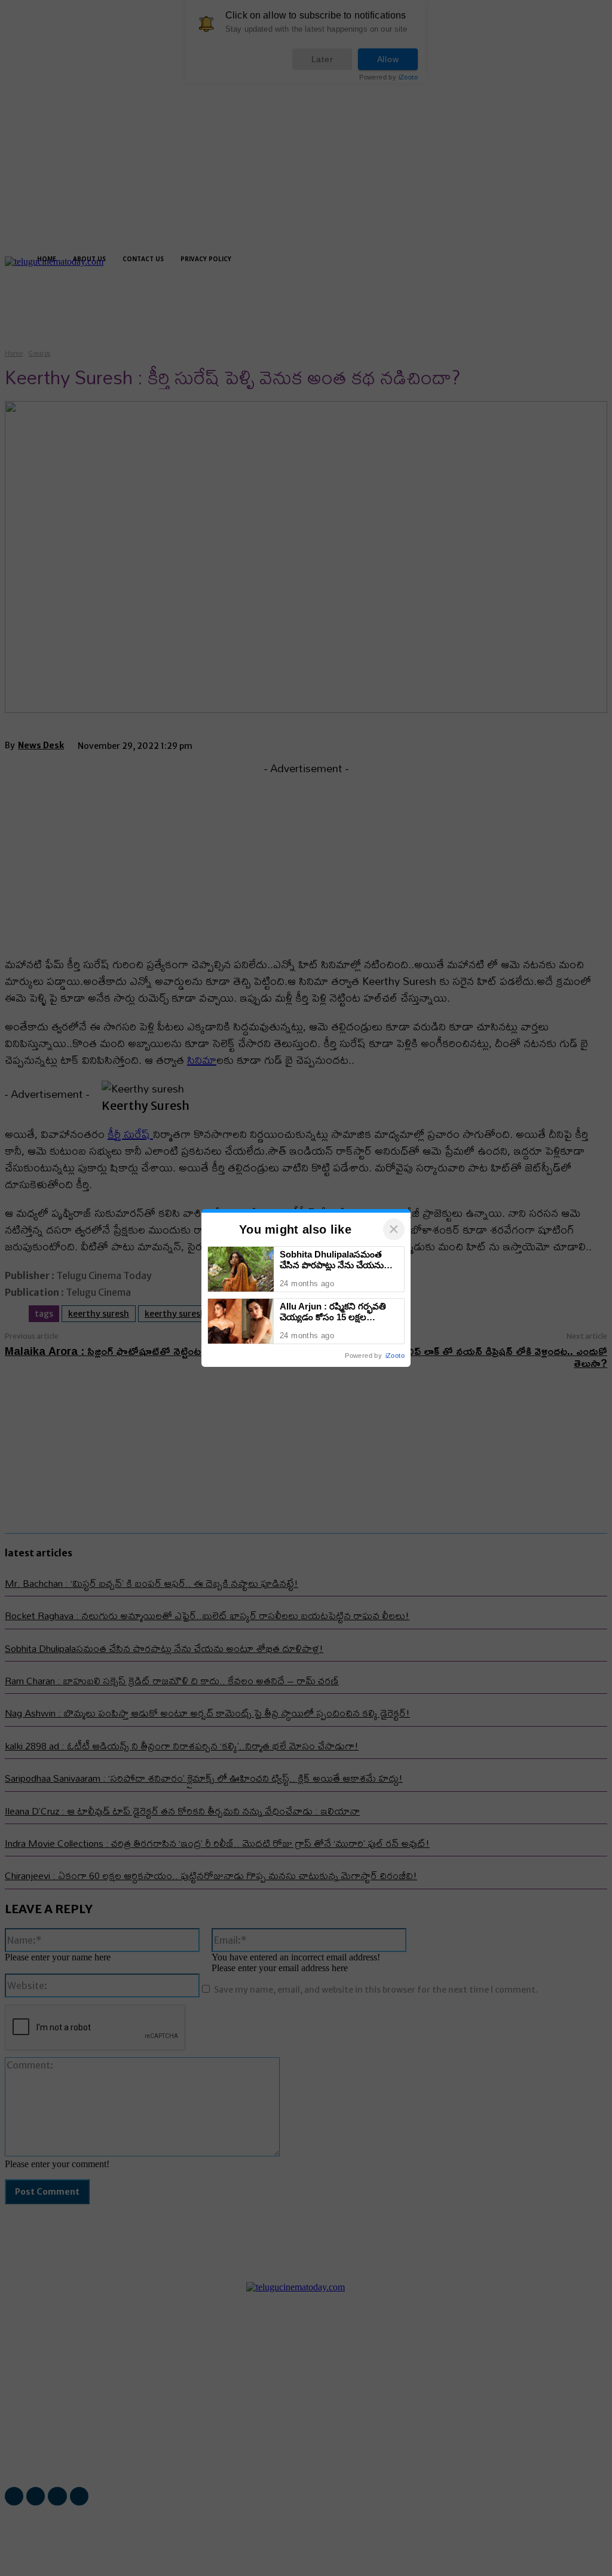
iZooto (395, 1356)
